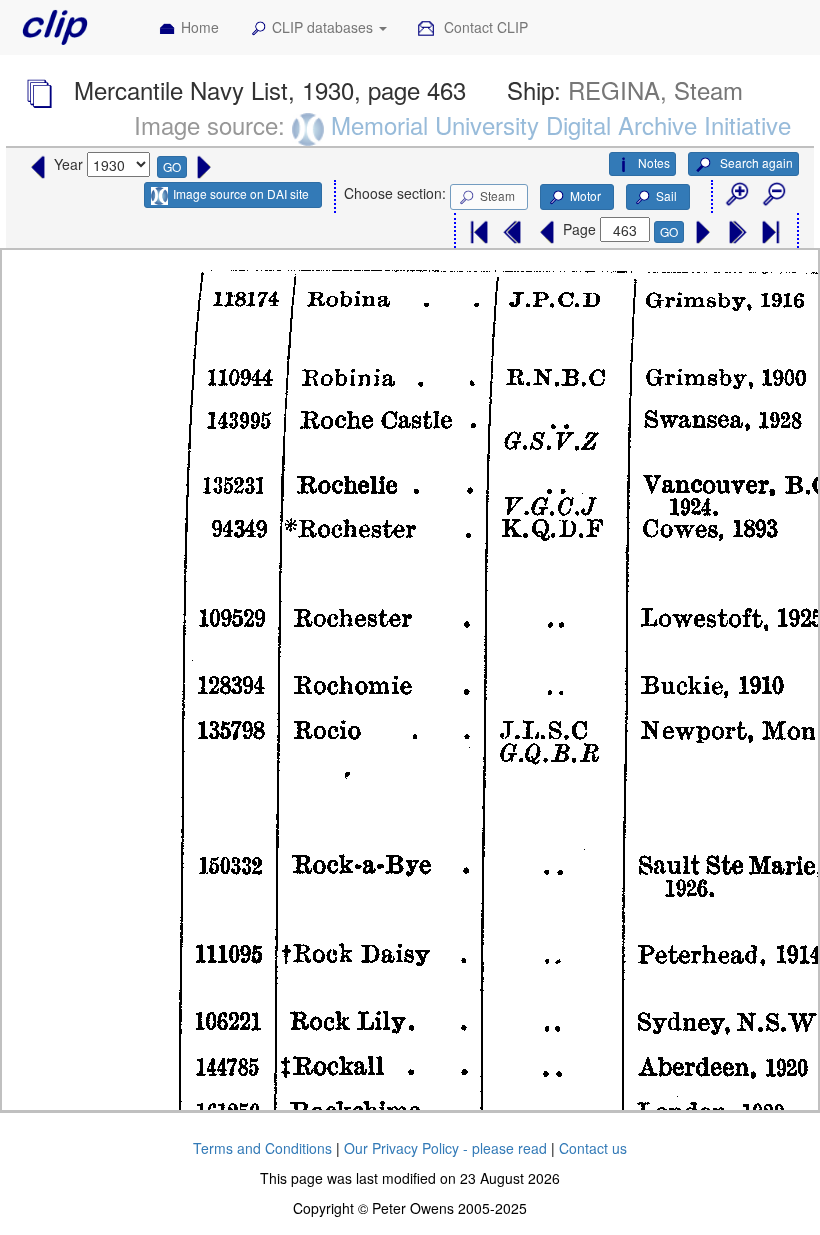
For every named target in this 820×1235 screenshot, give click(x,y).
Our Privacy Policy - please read (445, 1148)
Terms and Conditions (262, 1148)
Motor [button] (585, 195)
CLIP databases (324, 27)
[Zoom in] (736, 195)
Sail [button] (666, 195)
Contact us (593, 1148)
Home (200, 27)
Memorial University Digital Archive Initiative (561, 124)
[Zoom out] (773, 195)
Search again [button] (755, 162)
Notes (654, 162)
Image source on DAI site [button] (241, 193)
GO (172, 166)
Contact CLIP (484, 27)
